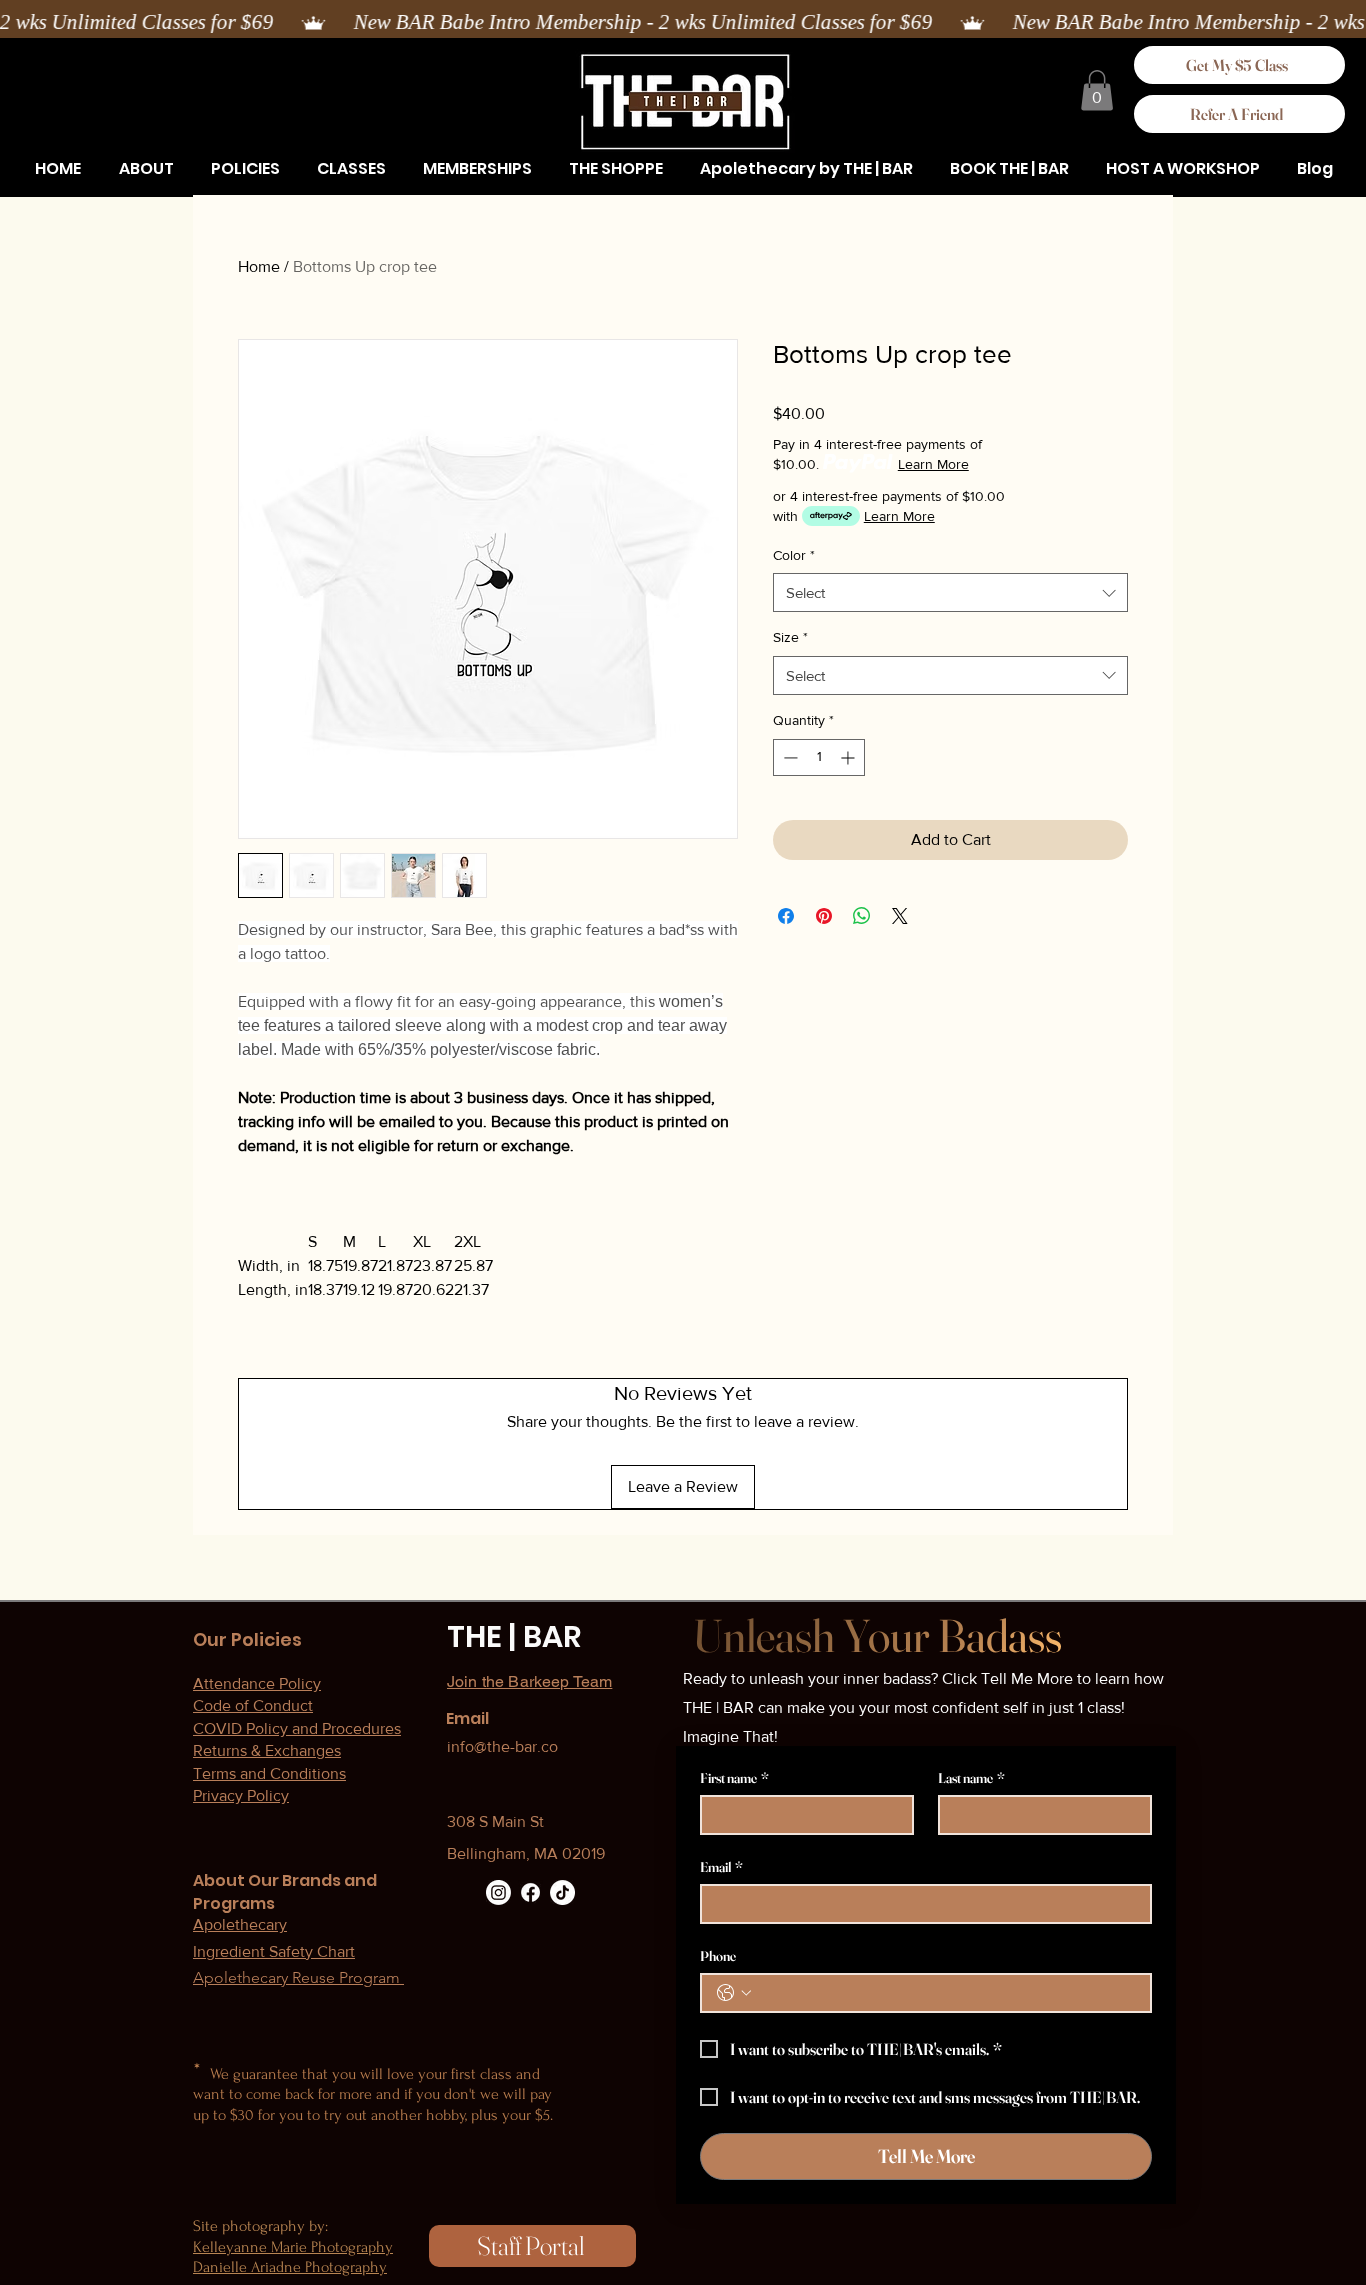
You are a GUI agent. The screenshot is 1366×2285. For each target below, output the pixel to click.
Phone (718, 1956)
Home (259, 266)
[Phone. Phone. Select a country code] (734, 1993)
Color (794, 555)
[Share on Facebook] (786, 916)
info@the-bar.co (502, 1746)
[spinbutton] (819, 757)
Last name (971, 1778)
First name (734, 1778)
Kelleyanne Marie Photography (293, 2247)
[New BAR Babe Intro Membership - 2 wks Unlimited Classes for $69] (683, 23)
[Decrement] (788, 757)
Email (721, 1867)
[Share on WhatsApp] (862, 916)
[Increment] (849, 757)
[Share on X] (900, 916)
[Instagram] (498, 1892)
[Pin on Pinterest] (824, 916)
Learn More (933, 464)
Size (790, 637)
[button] (245, 169)
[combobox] (950, 592)
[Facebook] (530, 1892)
